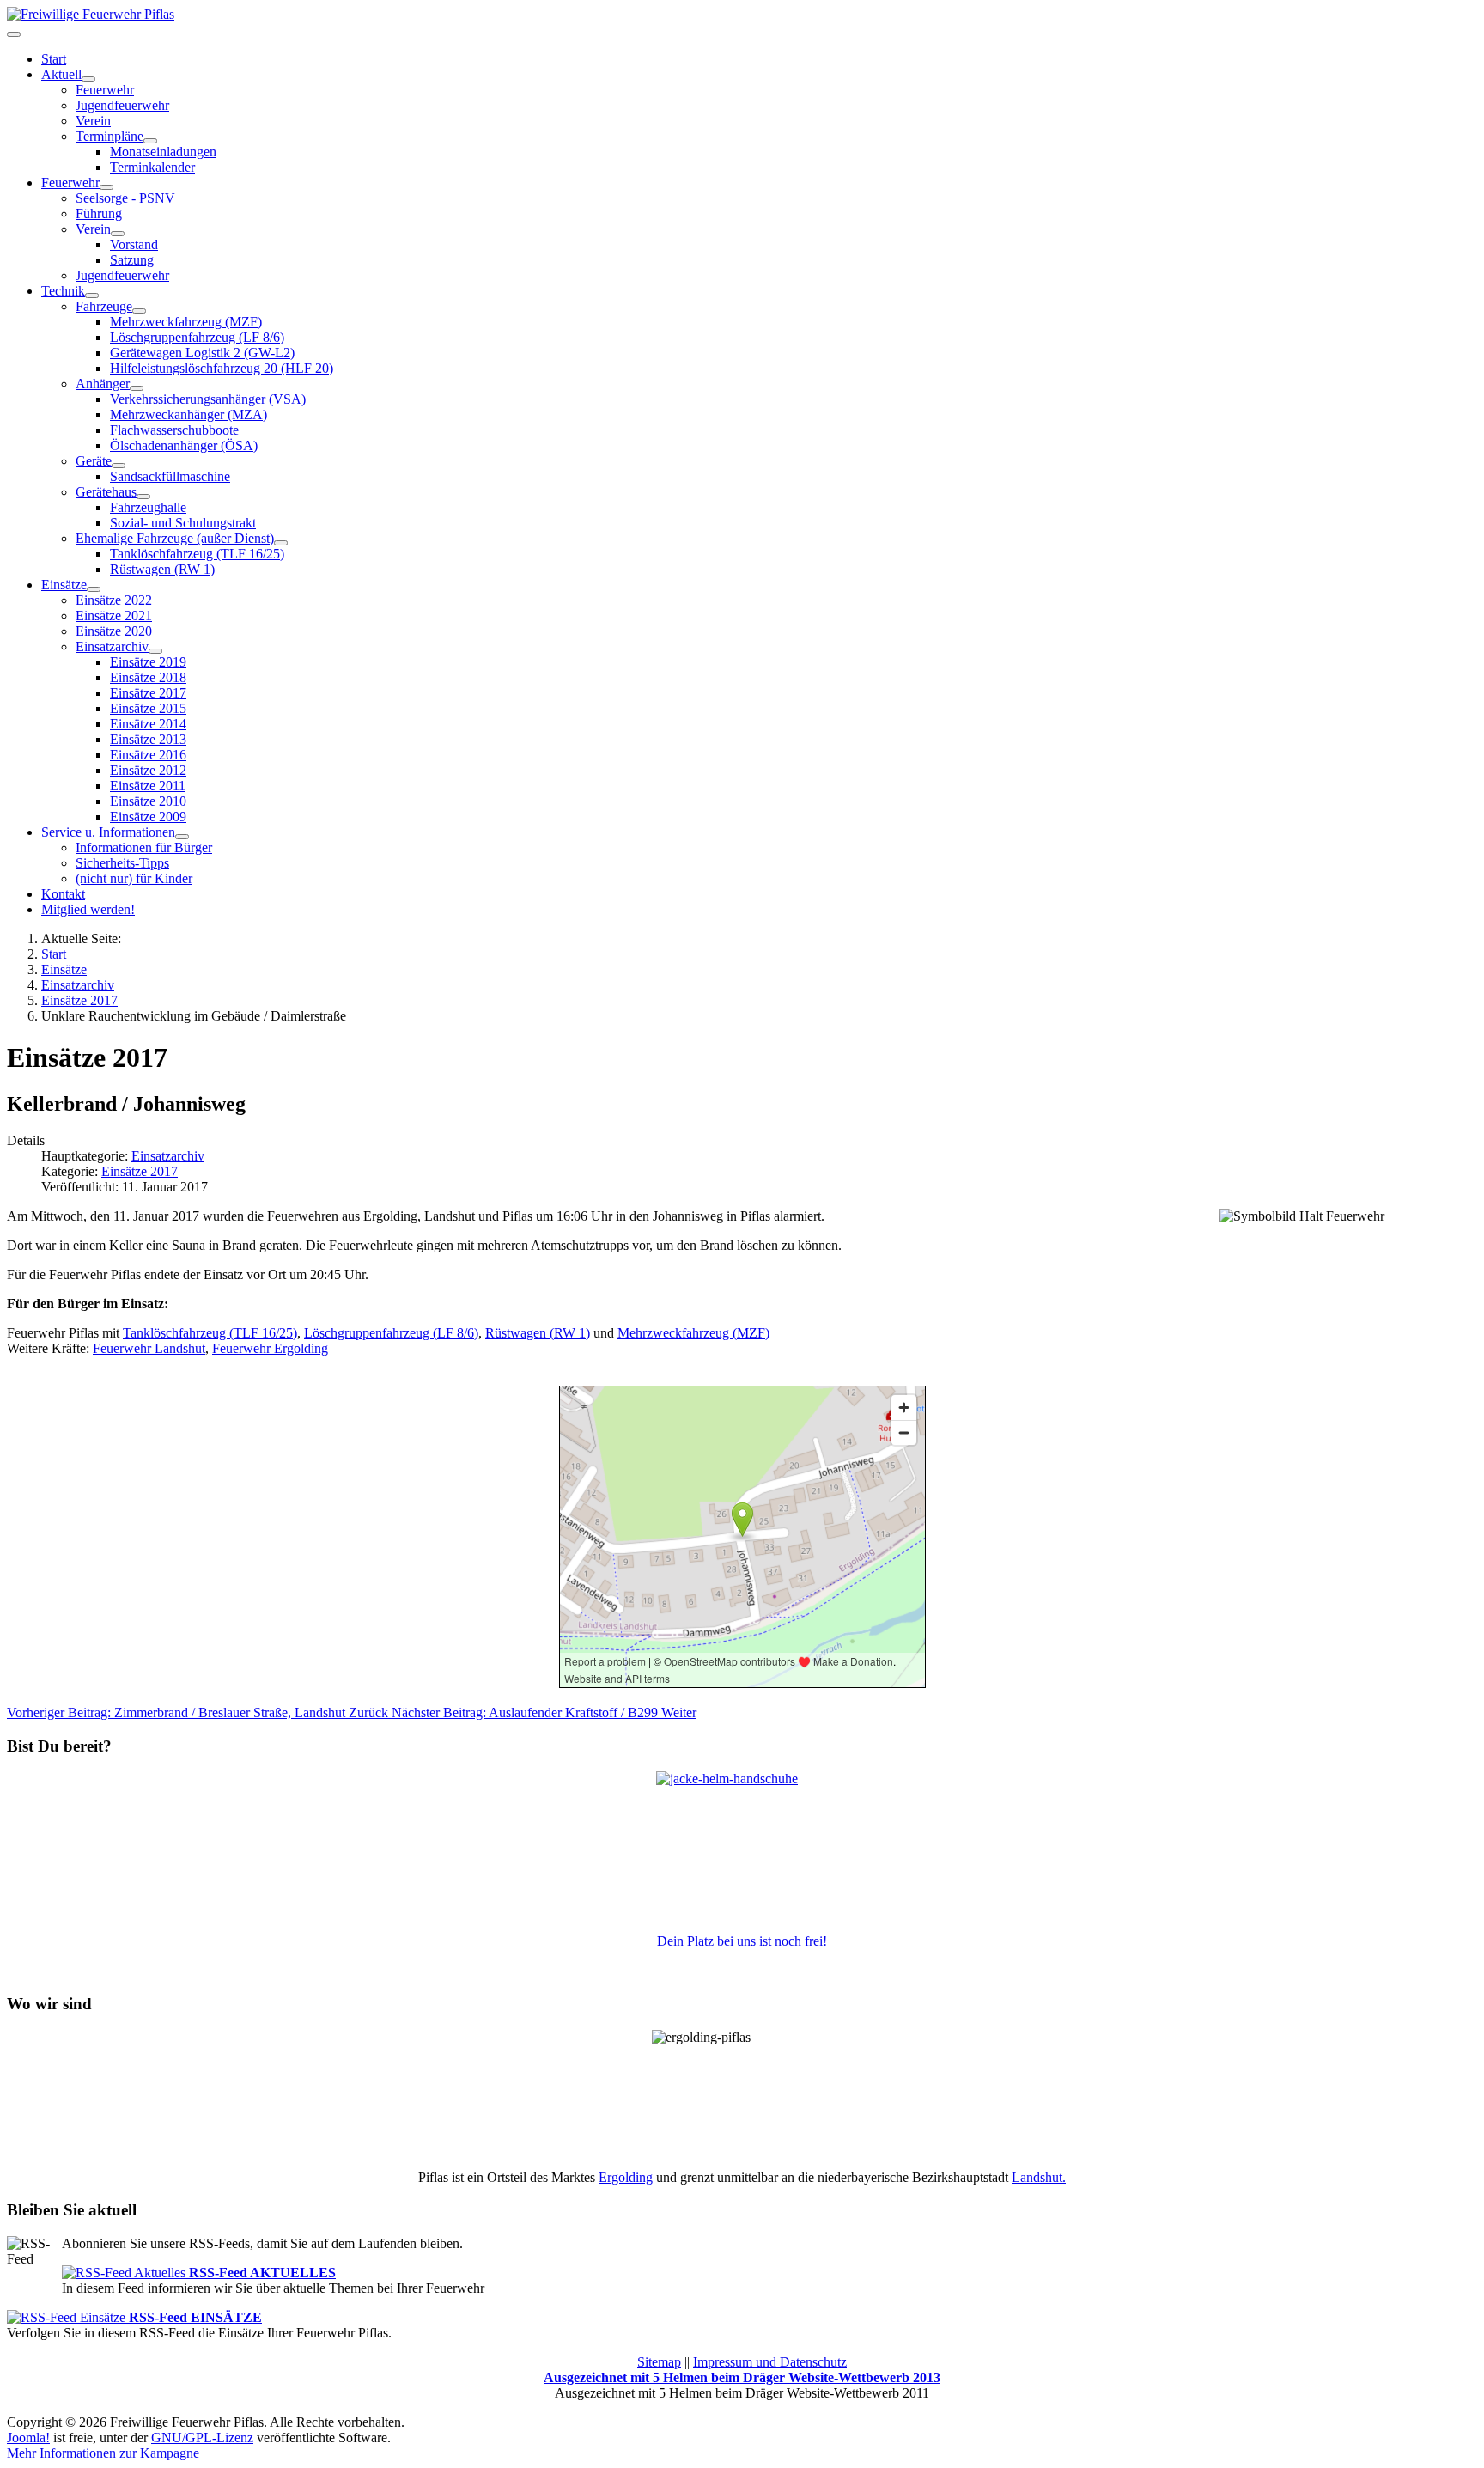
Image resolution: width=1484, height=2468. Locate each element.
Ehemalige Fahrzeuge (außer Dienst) (175, 538)
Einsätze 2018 (148, 677)
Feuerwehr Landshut (149, 1348)
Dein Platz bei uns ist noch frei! (742, 1941)
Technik (63, 291)
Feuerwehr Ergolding (270, 1348)
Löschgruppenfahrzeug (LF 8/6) (197, 337)
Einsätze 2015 (148, 708)
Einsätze (64, 585)
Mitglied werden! (88, 909)
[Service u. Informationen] (182, 837)
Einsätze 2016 (148, 755)
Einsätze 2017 (148, 693)
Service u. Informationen (108, 832)
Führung (99, 213)
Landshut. (1039, 2177)
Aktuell (61, 74)
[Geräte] (119, 466)
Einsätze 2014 (148, 724)
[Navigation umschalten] (14, 34)
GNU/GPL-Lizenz (202, 2438)
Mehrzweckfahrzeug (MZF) (186, 322)
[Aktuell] (88, 79)
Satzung (132, 260)
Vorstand (134, 244)
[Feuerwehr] (106, 187)
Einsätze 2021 (114, 615)
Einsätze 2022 (114, 600)
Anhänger (103, 384)
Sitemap (659, 2362)
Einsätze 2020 (114, 631)
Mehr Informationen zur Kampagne (103, 2453)
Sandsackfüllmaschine (170, 476)
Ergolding (626, 2177)
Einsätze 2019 (148, 662)
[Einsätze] (94, 589)
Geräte (94, 461)
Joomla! (28, 2438)
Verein (93, 121)
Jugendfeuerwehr (122, 105)
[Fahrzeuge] (139, 311)
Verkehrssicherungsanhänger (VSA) (208, 399)
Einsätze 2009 (148, 817)
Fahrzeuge (104, 306)
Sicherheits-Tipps (122, 863)
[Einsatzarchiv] (155, 651)
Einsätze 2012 (148, 770)
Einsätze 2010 (148, 801)
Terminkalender (152, 167)
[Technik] (92, 296)
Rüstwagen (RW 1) (162, 569)
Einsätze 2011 (148, 786)
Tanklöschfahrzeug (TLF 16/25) (197, 554)
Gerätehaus (106, 492)
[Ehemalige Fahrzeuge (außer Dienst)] (281, 543)
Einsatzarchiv (112, 646)
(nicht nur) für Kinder (134, 878)
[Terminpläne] (150, 141)
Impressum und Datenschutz (770, 2362)
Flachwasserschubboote (174, 430)
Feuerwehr (105, 90)
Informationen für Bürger (144, 847)
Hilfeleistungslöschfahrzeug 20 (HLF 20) (222, 368)
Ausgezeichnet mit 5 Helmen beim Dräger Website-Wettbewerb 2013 (742, 2377)
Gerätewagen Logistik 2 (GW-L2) (202, 353)
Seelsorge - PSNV (125, 198)
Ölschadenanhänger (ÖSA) (184, 445)
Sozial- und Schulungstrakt (183, 523)
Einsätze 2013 (148, 739)
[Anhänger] (137, 388)
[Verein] (118, 234)
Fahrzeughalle (148, 507)
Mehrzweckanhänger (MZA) (189, 414)
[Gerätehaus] (143, 497)
